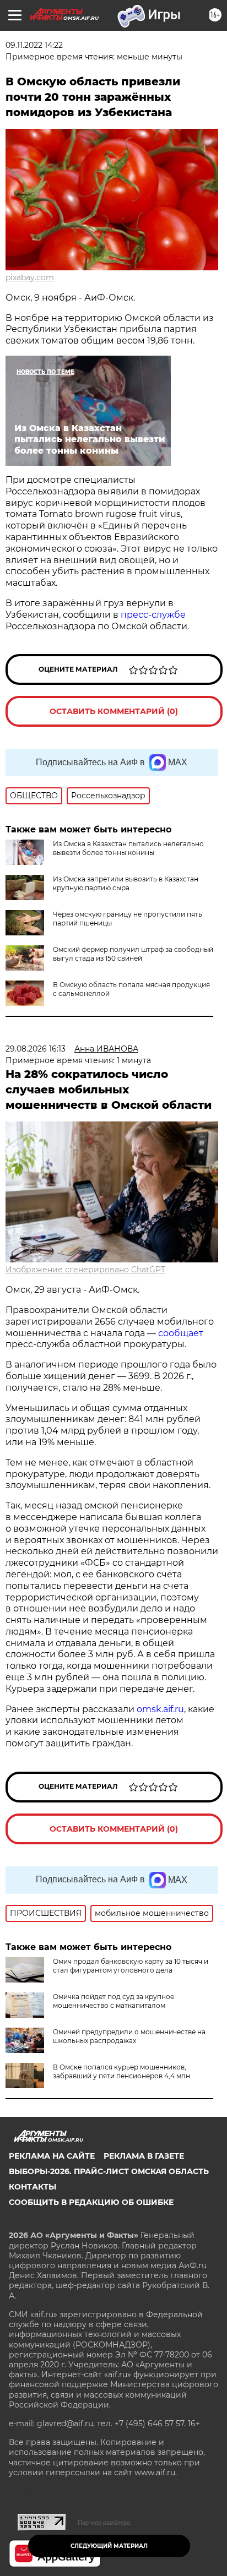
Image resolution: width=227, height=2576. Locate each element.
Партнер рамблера (104, 2523)
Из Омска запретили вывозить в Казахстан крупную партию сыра (126, 883)
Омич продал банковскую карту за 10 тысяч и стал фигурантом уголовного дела (131, 1966)
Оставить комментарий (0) (114, 711)
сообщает (181, 1333)
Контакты (33, 2187)
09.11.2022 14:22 (34, 45)
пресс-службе (153, 615)
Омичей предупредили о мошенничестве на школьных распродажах (129, 2036)
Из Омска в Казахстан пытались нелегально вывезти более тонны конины (128, 848)
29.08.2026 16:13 (36, 1049)
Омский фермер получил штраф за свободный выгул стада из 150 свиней (133, 954)
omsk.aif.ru (160, 1709)
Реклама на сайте (52, 2156)
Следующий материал (109, 2546)
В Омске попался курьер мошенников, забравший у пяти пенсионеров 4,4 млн (121, 2071)
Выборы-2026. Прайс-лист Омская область (109, 2171)
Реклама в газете (144, 2156)
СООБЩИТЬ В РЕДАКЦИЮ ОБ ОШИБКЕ (91, 2202)
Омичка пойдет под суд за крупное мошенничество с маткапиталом (113, 2001)
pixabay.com (30, 277)
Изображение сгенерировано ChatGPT (85, 1270)
